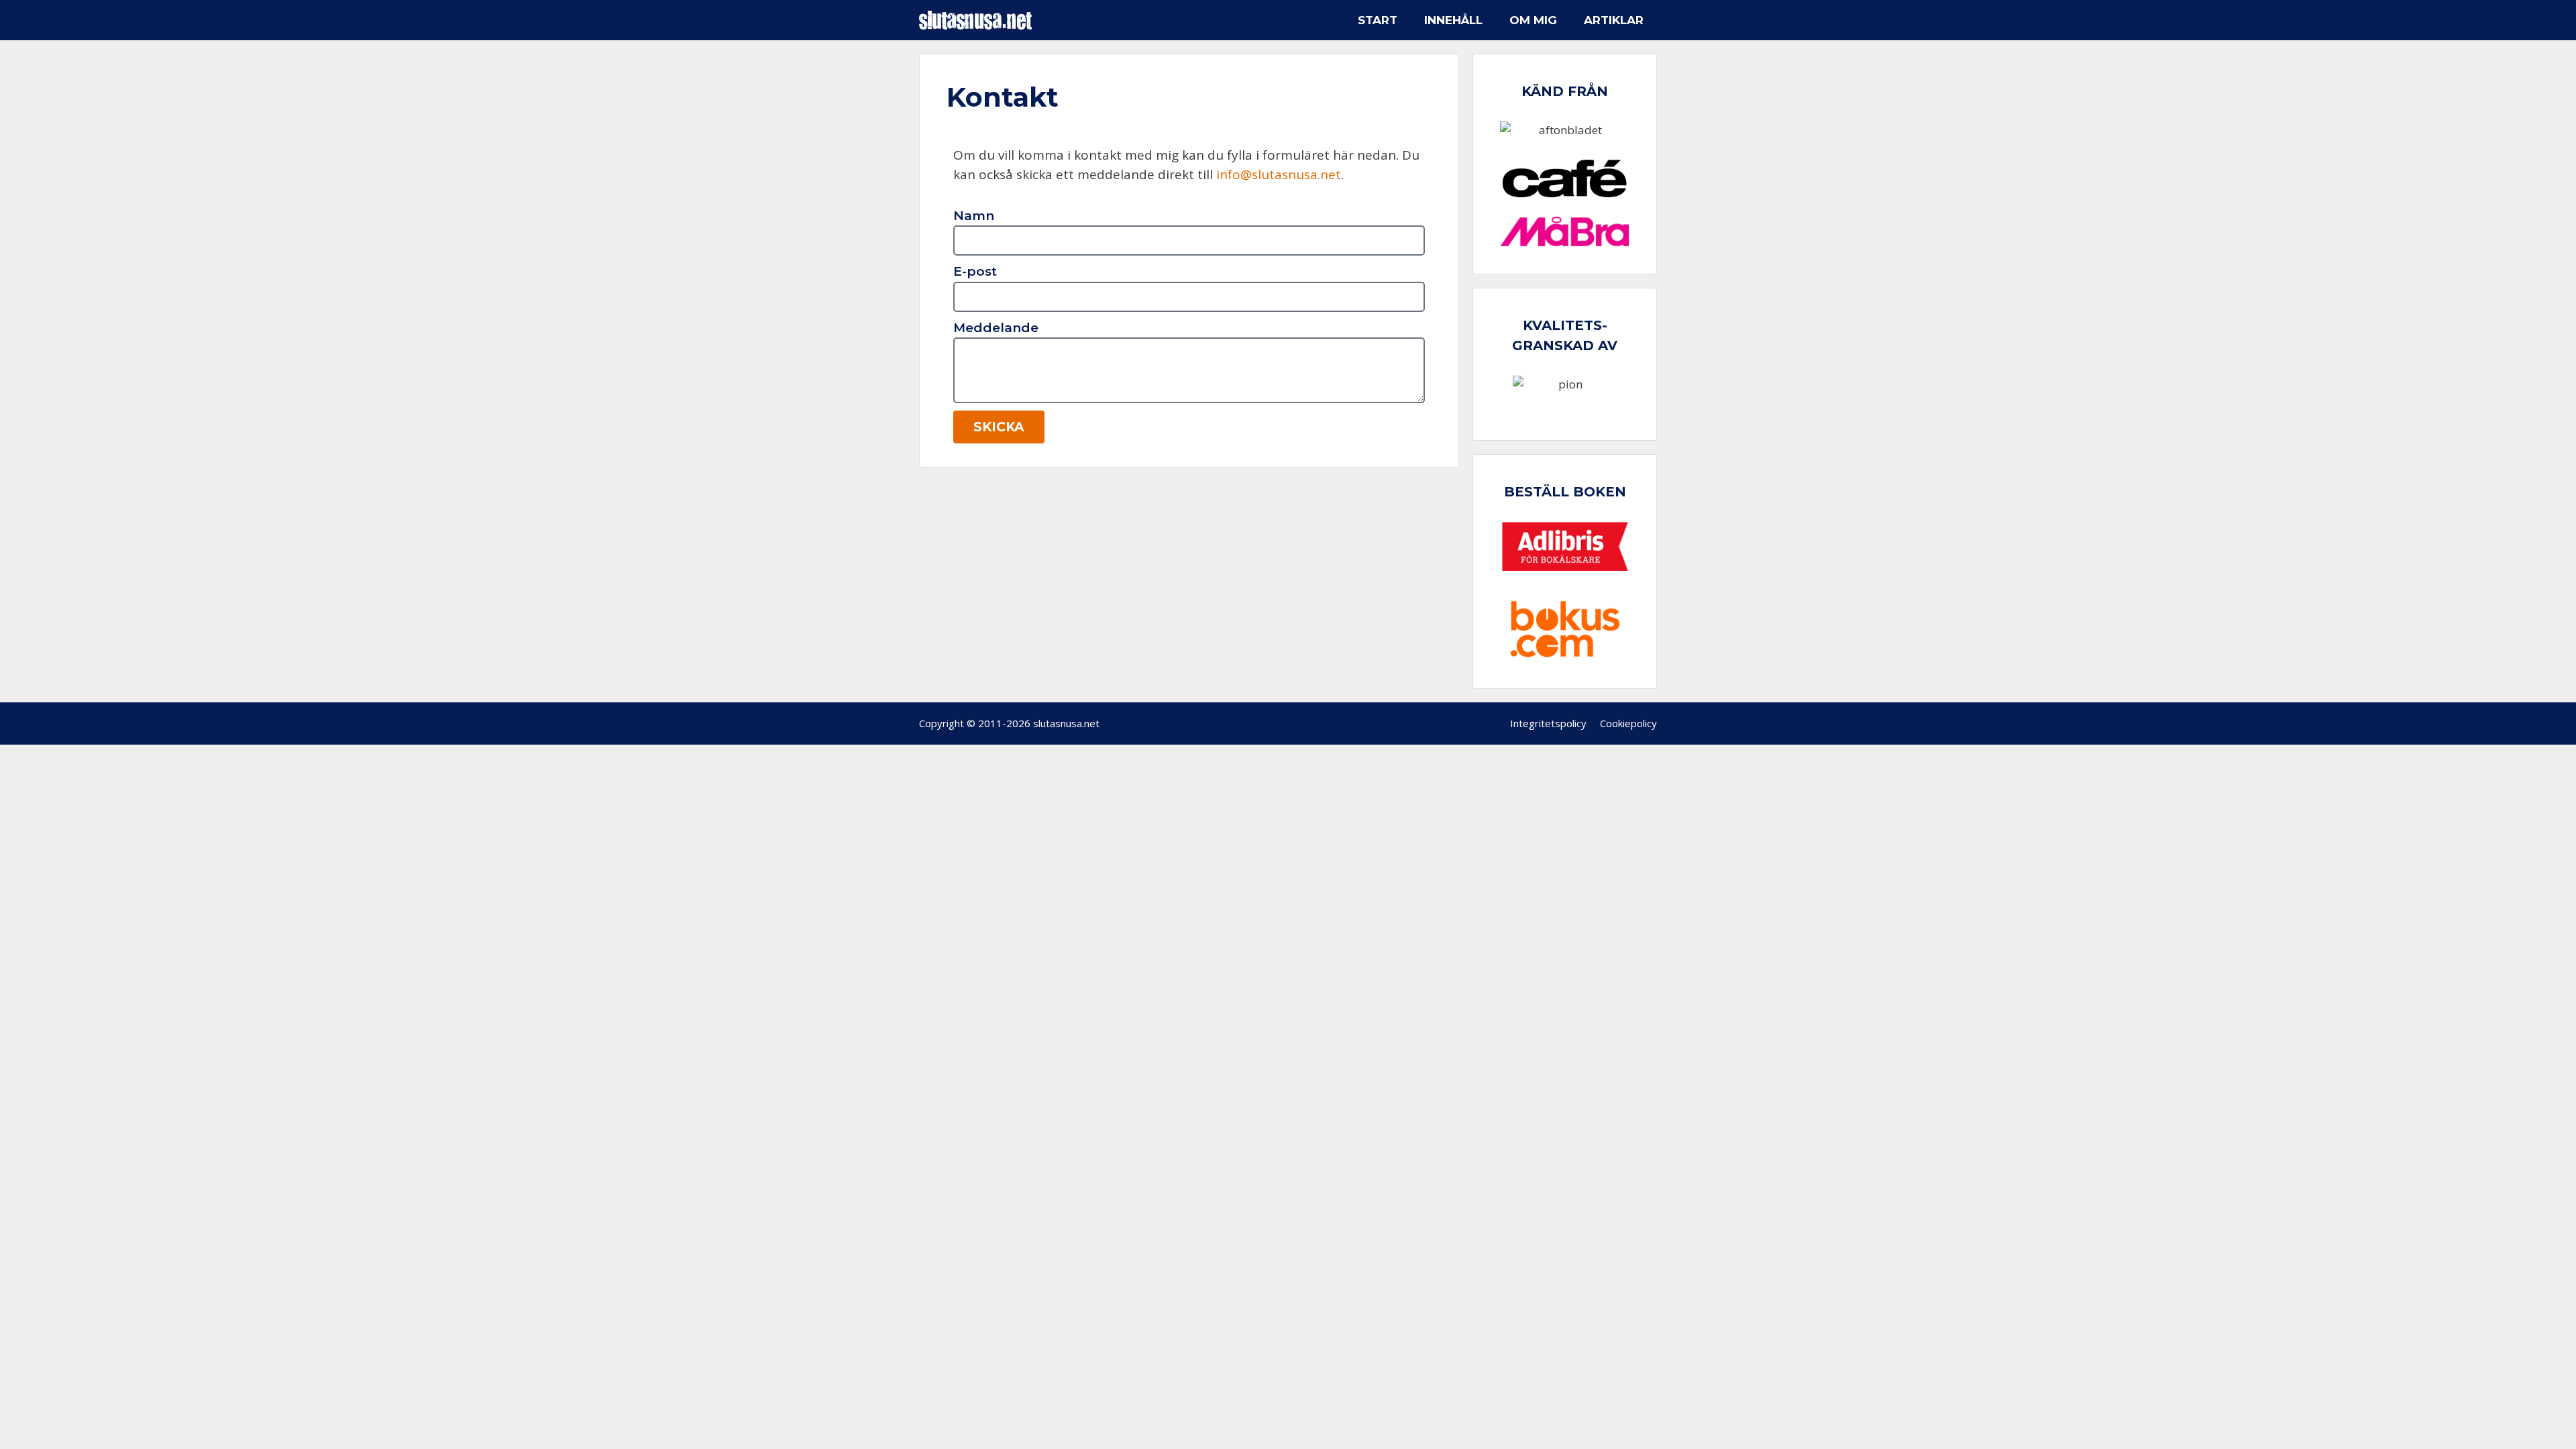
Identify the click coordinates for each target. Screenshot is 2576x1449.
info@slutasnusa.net (1279, 174)
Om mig (1533, 20)
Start (1378, 20)
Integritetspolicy (1548, 723)
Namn (974, 216)
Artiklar (1614, 20)
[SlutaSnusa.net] (979, 20)
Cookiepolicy (1628, 723)
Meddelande (996, 328)
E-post (975, 271)
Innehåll (1453, 20)
